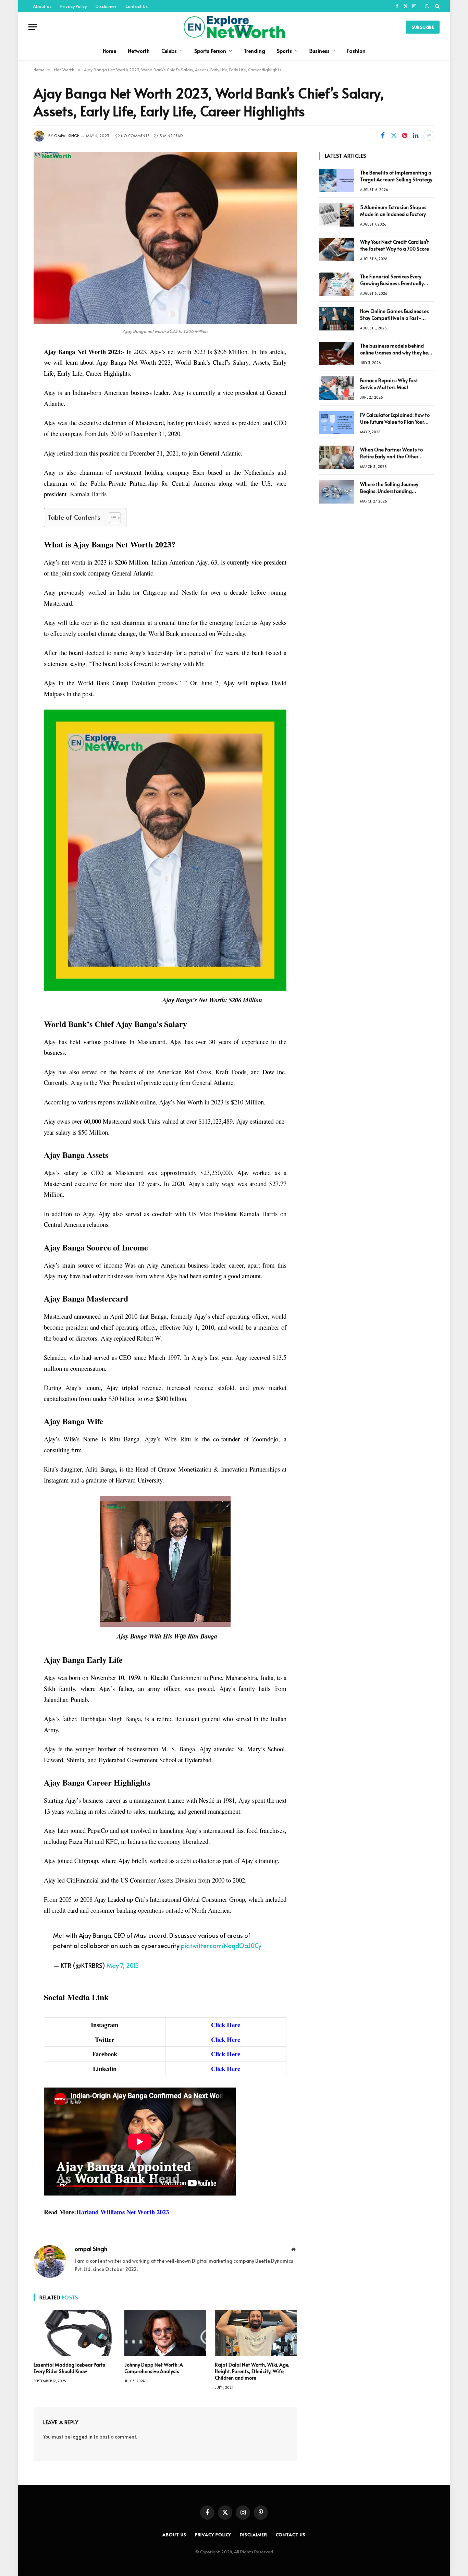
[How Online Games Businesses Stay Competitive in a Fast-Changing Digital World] (336, 319)
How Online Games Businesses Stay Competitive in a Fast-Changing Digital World (395, 315)
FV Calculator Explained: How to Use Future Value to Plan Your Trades (395, 419)
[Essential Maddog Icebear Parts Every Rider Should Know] (75, 2333)
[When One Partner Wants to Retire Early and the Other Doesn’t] (336, 457)
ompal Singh (67, 136)
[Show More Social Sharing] (429, 135)
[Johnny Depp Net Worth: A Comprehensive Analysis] (165, 2333)
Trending (254, 51)
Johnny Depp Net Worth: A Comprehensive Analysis (154, 2368)
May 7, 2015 (123, 1965)
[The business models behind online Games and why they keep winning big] (336, 353)
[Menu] (33, 27)
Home (109, 51)
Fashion (356, 51)
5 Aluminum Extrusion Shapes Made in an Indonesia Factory (393, 211)
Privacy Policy (73, 6)
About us (42, 6)
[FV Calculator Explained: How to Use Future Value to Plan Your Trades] (336, 423)
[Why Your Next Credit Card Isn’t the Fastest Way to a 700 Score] (336, 250)
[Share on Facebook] (383, 135)
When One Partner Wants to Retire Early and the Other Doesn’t (391, 453)
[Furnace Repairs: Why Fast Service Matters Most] (336, 388)
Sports (284, 51)
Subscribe (423, 27)
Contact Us (137, 6)
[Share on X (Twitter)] (394, 135)
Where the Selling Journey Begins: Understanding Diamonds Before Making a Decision (391, 488)
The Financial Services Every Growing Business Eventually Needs (392, 280)
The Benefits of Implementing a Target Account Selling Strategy (396, 176)
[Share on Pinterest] (405, 135)
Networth (139, 51)
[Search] (437, 6)
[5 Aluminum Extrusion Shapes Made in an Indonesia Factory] (336, 215)
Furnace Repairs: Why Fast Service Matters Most (389, 384)
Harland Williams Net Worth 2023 (122, 2212)
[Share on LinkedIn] (416, 135)
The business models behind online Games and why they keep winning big (397, 349)
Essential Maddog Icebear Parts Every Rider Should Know (69, 2368)
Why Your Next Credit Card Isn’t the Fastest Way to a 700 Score (395, 245)
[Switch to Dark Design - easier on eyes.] (427, 6)
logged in (82, 2437)
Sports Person (210, 51)
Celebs (169, 51)
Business (319, 51)
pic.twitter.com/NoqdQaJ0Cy (221, 1945)
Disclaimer (106, 6)
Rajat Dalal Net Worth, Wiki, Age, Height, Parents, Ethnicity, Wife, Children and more (252, 2371)
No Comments (135, 136)
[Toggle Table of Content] (112, 518)
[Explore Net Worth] (234, 27)
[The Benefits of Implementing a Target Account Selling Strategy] (336, 180)
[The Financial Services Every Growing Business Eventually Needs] (336, 284)
